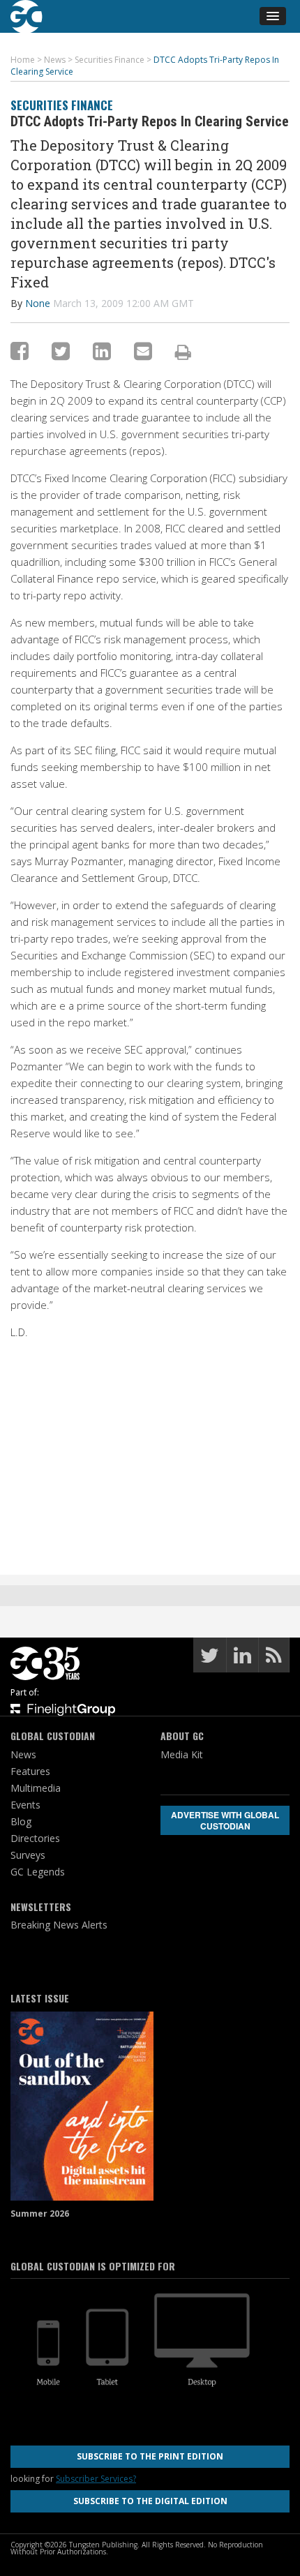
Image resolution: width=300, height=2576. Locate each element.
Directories (35, 1838)
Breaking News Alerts (59, 1925)
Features (30, 1771)
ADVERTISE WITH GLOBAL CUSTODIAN (225, 1820)
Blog (21, 1821)
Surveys (28, 1855)
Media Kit (182, 1754)
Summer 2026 (40, 2214)
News (23, 1754)
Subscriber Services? (96, 2479)
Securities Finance (62, 105)
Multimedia (36, 1788)
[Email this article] (143, 351)
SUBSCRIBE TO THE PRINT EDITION (150, 2456)
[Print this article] (183, 352)
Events (25, 1805)
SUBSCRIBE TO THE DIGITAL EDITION (150, 2501)
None (38, 303)
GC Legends (38, 1872)
